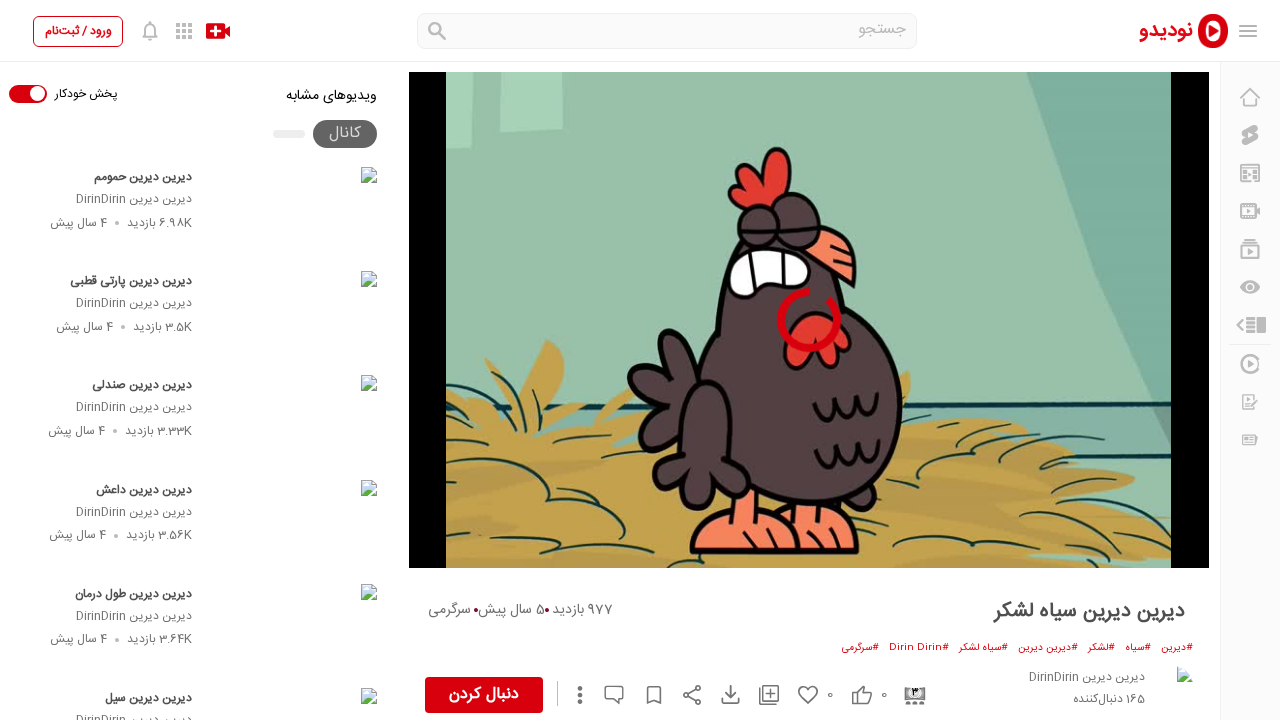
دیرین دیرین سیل (148, 698)
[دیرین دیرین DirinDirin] (1173, 686)
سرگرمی (449, 610)
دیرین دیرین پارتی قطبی (131, 281)
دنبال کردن (484, 694)
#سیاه (1138, 648)
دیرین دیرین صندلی (142, 385)
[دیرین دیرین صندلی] (293, 421)
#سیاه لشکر (983, 648)
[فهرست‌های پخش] (1250, 249)
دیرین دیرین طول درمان (133, 594)
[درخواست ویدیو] (1250, 402)
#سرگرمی (860, 648)
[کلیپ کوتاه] (1250, 135)
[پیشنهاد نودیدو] (1250, 173)
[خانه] (1250, 97)
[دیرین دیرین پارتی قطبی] (293, 317)
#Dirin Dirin (919, 648)
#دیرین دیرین (1048, 648)
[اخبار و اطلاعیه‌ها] (1250, 440)
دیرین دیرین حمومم (143, 177)
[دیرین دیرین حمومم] (293, 213)
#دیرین (1177, 648)
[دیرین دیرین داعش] (293, 526)
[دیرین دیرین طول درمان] (293, 630)
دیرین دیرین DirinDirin (134, 199)
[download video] (721, 694)
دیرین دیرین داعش (144, 490)
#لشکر (1101, 648)
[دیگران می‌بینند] (1250, 287)
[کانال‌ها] (1250, 211)
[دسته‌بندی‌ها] (1250, 325)
